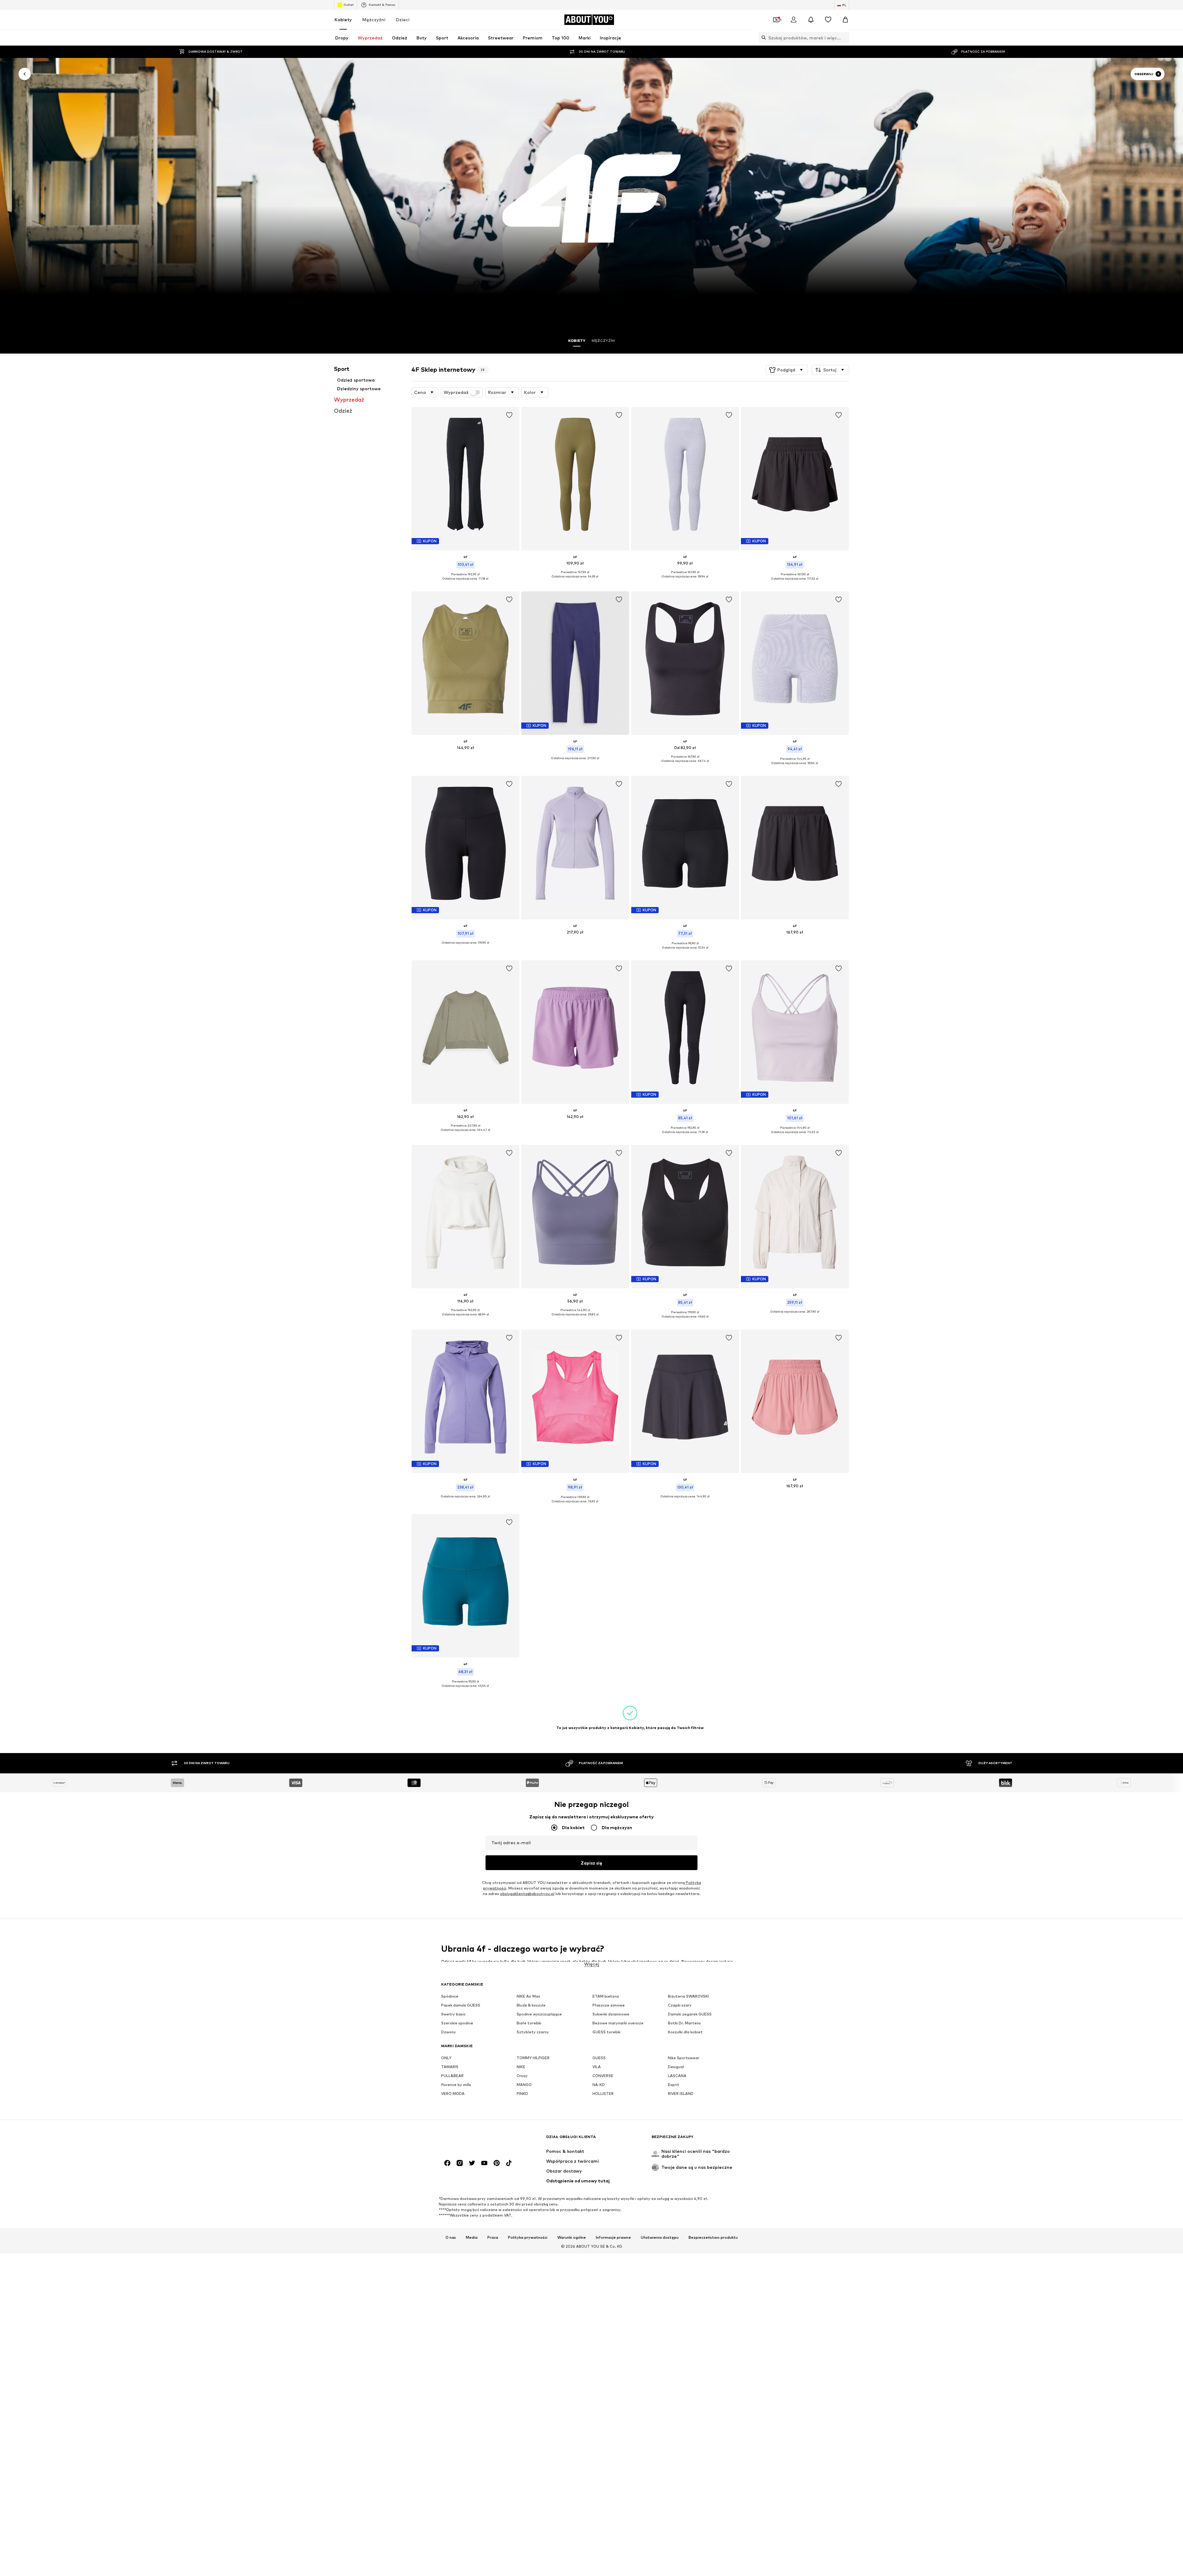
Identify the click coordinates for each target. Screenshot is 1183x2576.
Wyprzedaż (456, 392)
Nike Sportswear (684, 2058)
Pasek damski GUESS (461, 2005)
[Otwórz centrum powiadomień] (811, 20)
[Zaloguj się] (794, 20)
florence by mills (456, 2085)
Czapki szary (680, 2005)
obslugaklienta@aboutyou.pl (527, 1894)
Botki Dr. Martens (684, 2023)
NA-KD (599, 2085)
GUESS (599, 2058)
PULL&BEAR (452, 2076)
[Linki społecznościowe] (447, 2163)
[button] (787, 370)
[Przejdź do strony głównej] (475, 2140)
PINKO (522, 2094)
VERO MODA (453, 2094)
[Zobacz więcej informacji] (465, 583)
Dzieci (403, 20)
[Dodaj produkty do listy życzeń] (509, 415)
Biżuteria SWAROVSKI (688, 1996)
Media (472, 2237)
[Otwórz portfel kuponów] (776, 20)
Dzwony (449, 2032)
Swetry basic (453, 2014)
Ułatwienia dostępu (660, 2237)
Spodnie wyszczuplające (539, 2014)
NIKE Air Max (528, 1996)
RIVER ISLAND (681, 2094)
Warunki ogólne (572, 2237)
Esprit (674, 2085)
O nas (451, 2237)
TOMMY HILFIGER (533, 2058)
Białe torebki (529, 2023)
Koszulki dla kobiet (685, 2032)
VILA (597, 2067)
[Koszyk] (845, 20)
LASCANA (677, 2076)
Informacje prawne (613, 2237)
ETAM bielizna (606, 1996)
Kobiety (343, 20)
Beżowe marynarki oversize (618, 2023)
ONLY (446, 2058)
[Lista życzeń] (828, 20)
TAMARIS (450, 2067)
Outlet (349, 5)
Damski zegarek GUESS (690, 2014)
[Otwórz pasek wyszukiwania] (762, 38)
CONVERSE (603, 2076)
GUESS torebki (606, 2032)
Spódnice (450, 1996)
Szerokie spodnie (457, 2023)
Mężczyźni (374, 20)
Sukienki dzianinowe (611, 2014)
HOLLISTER (603, 2094)
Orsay (522, 2076)
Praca (493, 2237)
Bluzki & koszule (531, 2005)
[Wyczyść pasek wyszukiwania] (844, 38)
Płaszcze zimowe (609, 2005)
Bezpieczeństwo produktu (713, 2237)
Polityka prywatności (528, 2237)
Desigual (676, 2067)
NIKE (521, 2067)
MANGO (524, 2085)
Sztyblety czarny (533, 2032)
